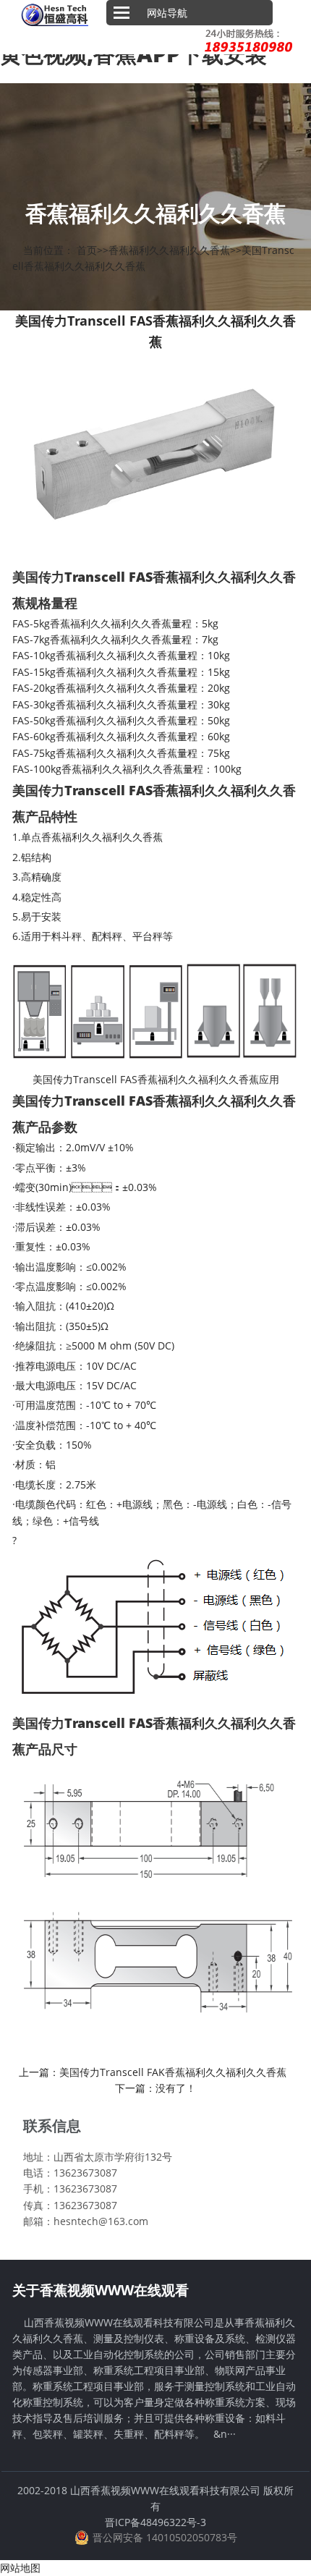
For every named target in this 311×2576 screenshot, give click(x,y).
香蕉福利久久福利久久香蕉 (169, 250)
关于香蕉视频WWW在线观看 (101, 2290)
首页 (87, 250)
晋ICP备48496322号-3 (155, 2522)
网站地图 (20, 2568)
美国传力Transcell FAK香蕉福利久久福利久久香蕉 (173, 2072)
